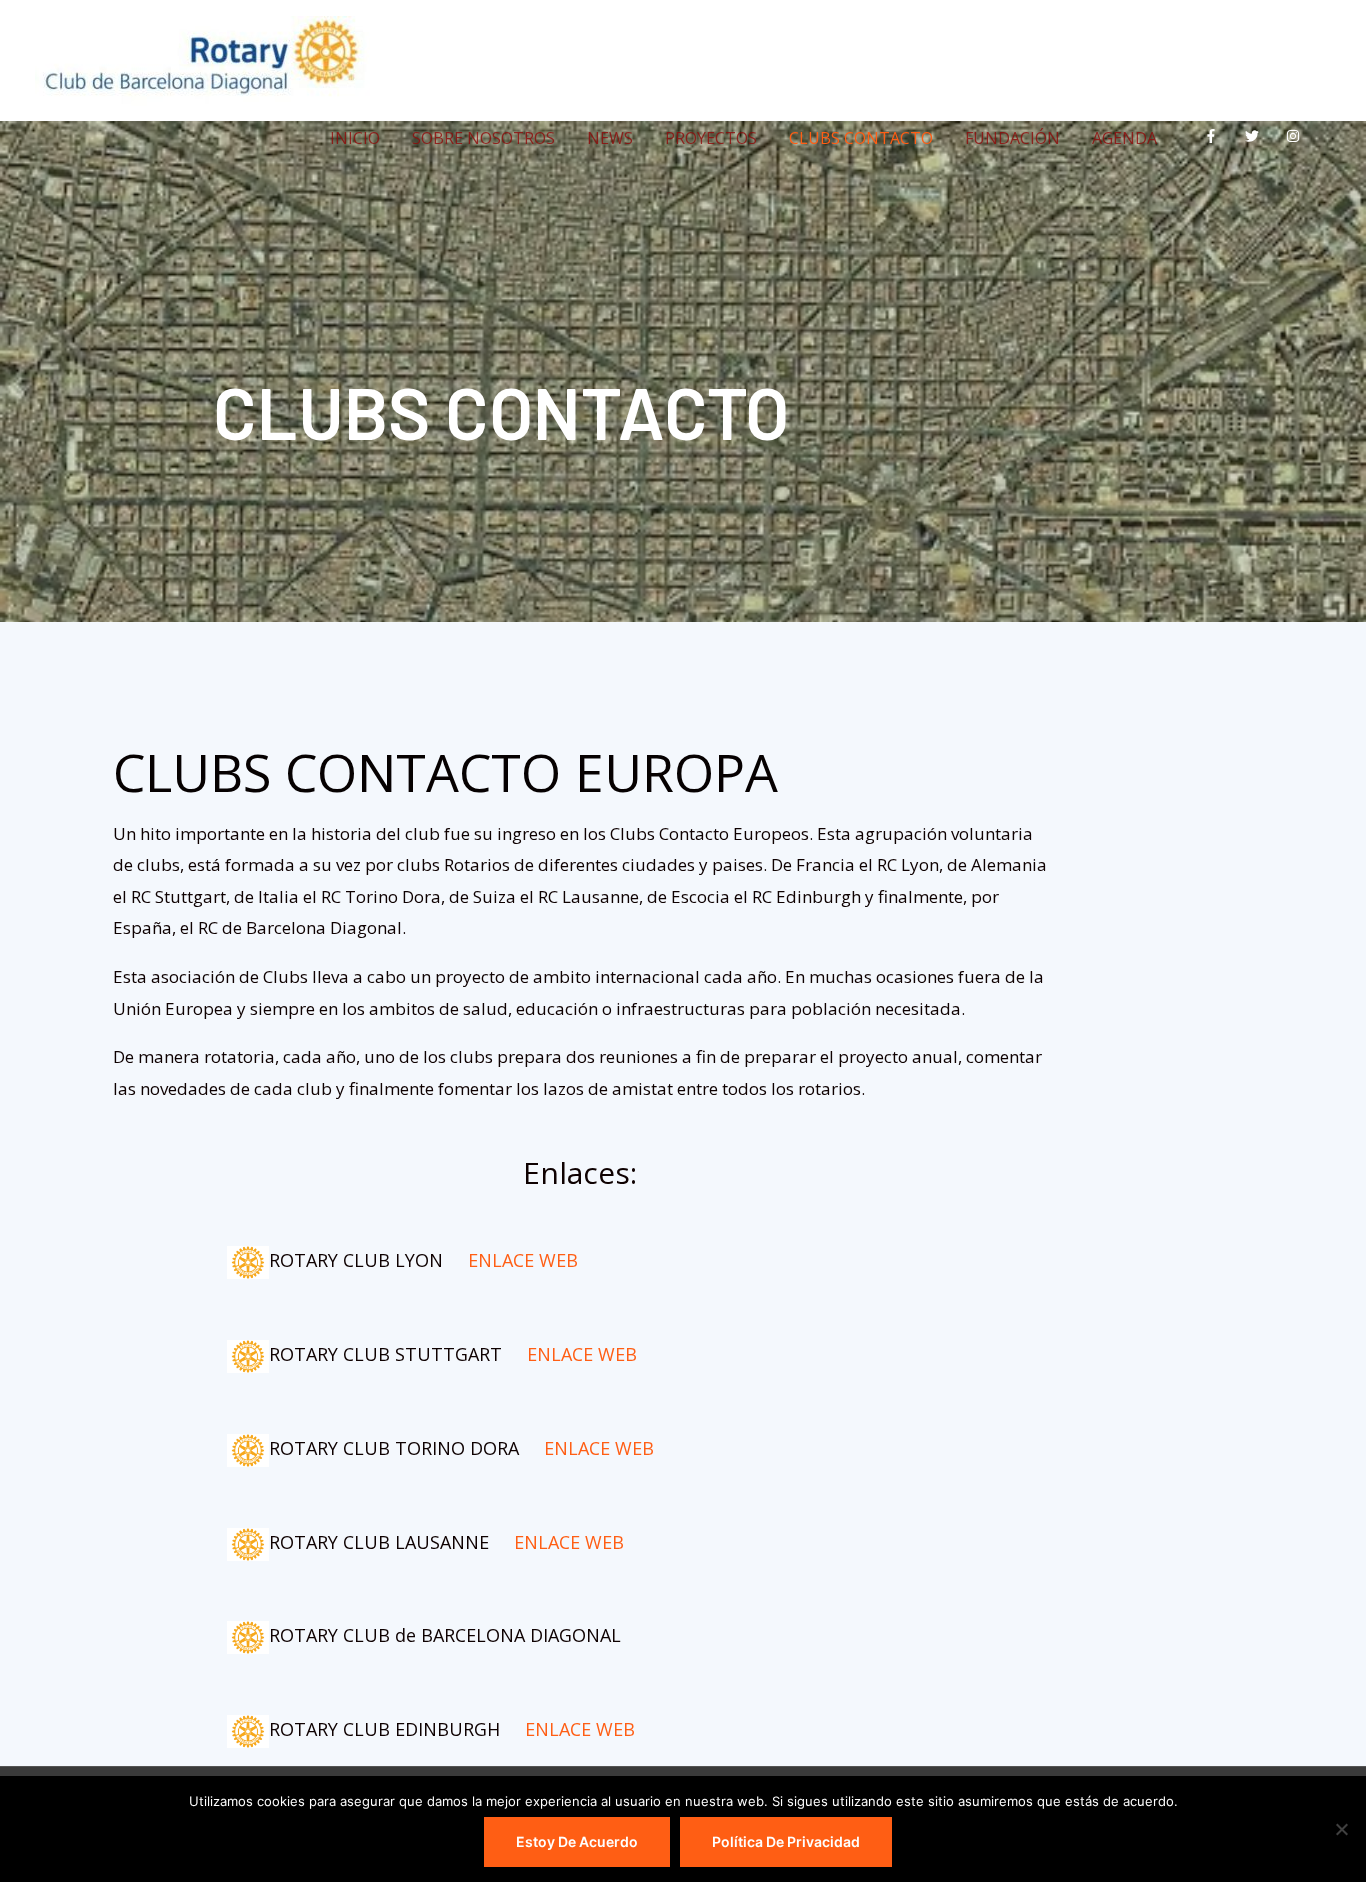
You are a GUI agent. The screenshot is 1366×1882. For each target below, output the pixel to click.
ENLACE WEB (523, 1260)
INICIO (355, 138)
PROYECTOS (711, 138)
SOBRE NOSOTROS (483, 138)
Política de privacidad (786, 1841)
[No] (1341, 1829)
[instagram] (1297, 136)
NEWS (610, 138)
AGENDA (1124, 138)
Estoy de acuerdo (577, 1841)
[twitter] (1256, 136)
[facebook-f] (1215, 136)
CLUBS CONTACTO (861, 138)
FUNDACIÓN (1012, 138)
